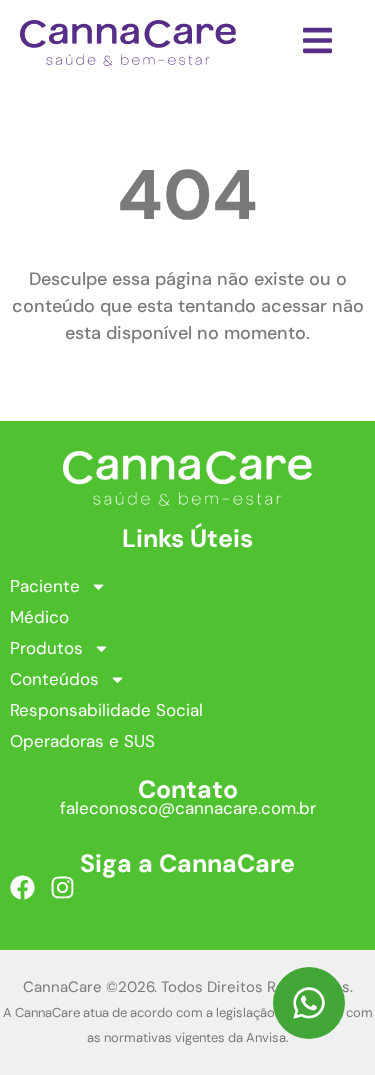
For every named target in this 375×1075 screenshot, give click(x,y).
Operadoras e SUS (82, 741)
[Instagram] (62, 887)
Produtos (46, 648)
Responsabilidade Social (106, 710)
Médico (39, 617)
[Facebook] (22, 887)
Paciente (45, 586)
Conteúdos (54, 679)
